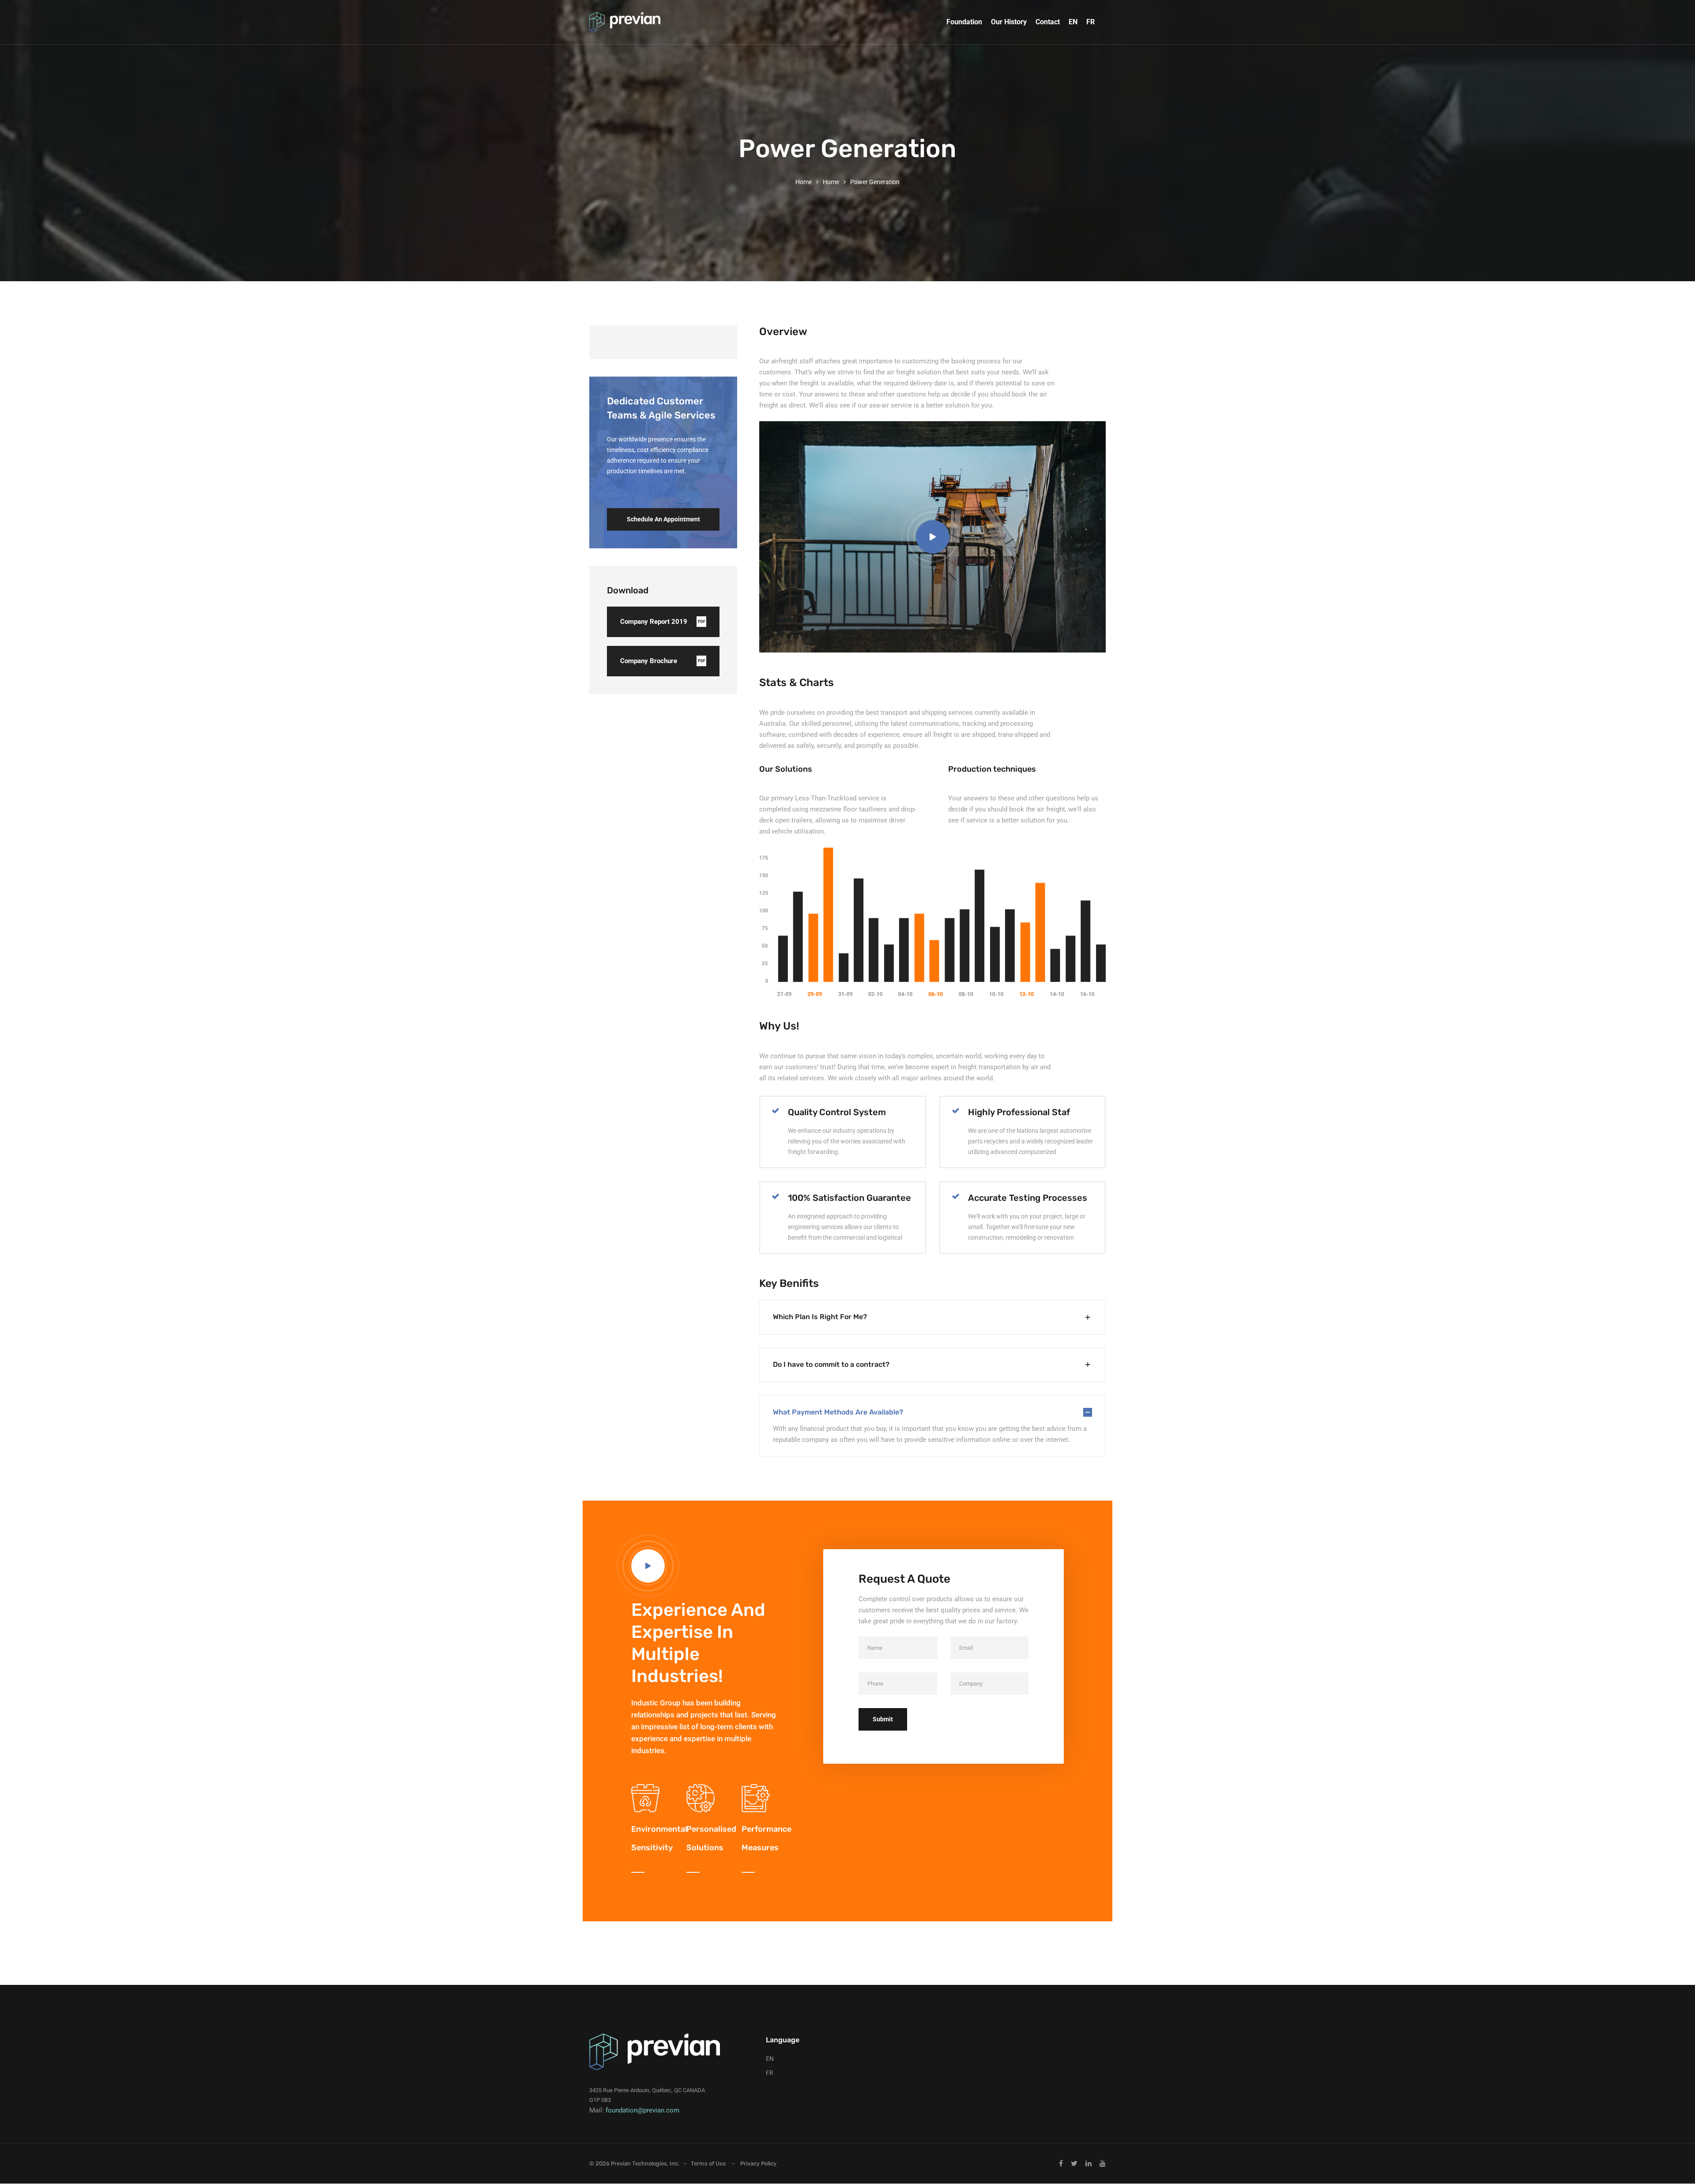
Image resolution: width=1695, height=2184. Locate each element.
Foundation (964, 22)
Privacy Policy (758, 2163)
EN (1073, 22)
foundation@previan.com (642, 2110)
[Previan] (625, 22)
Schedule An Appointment (663, 519)
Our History (1009, 22)
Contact (1048, 22)
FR (1090, 22)
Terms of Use (708, 2163)
